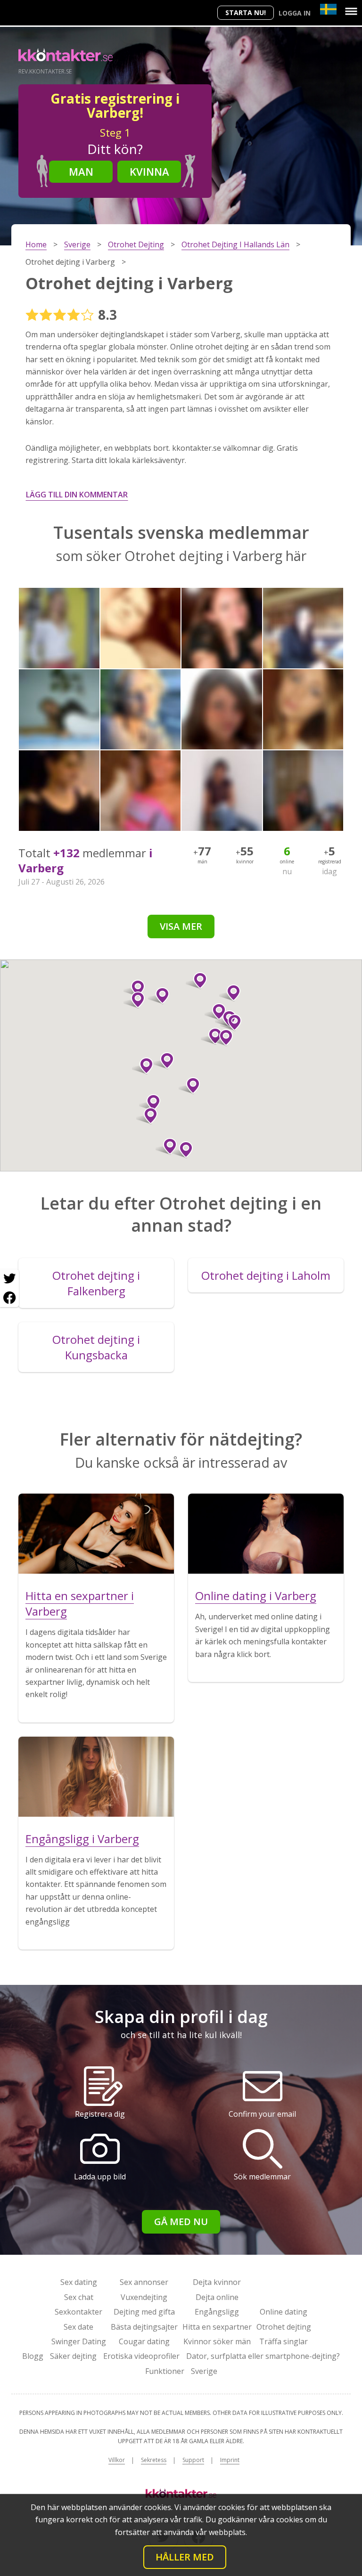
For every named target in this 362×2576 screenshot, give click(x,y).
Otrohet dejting (284, 2327)
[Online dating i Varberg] (266, 1534)
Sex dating (79, 2282)
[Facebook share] (9, 1298)
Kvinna (149, 171)
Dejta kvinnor (217, 2282)
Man (81, 171)
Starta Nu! (246, 12)
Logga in (295, 13)
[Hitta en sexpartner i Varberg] (96, 1534)
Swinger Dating (79, 2341)
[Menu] (351, 11)
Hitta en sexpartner (217, 2327)
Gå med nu (181, 2222)
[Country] (328, 9)
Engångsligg (217, 2312)
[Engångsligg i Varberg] (96, 1777)
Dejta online (217, 2297)
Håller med (185, 2557)
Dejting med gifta (144, 2312)
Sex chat (79, 2297)
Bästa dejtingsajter (144, 2327)
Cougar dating (144, 2341)
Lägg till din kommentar (77, 495)
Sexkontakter (78, 2312)
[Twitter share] (9, 1279)
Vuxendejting (144, 2297)
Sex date (78, 2327)
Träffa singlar (284, 2341)
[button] (196, 981)
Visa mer (181, 926)
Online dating (284, 2312)
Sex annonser (144, 2282)
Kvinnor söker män (217, 2341)
